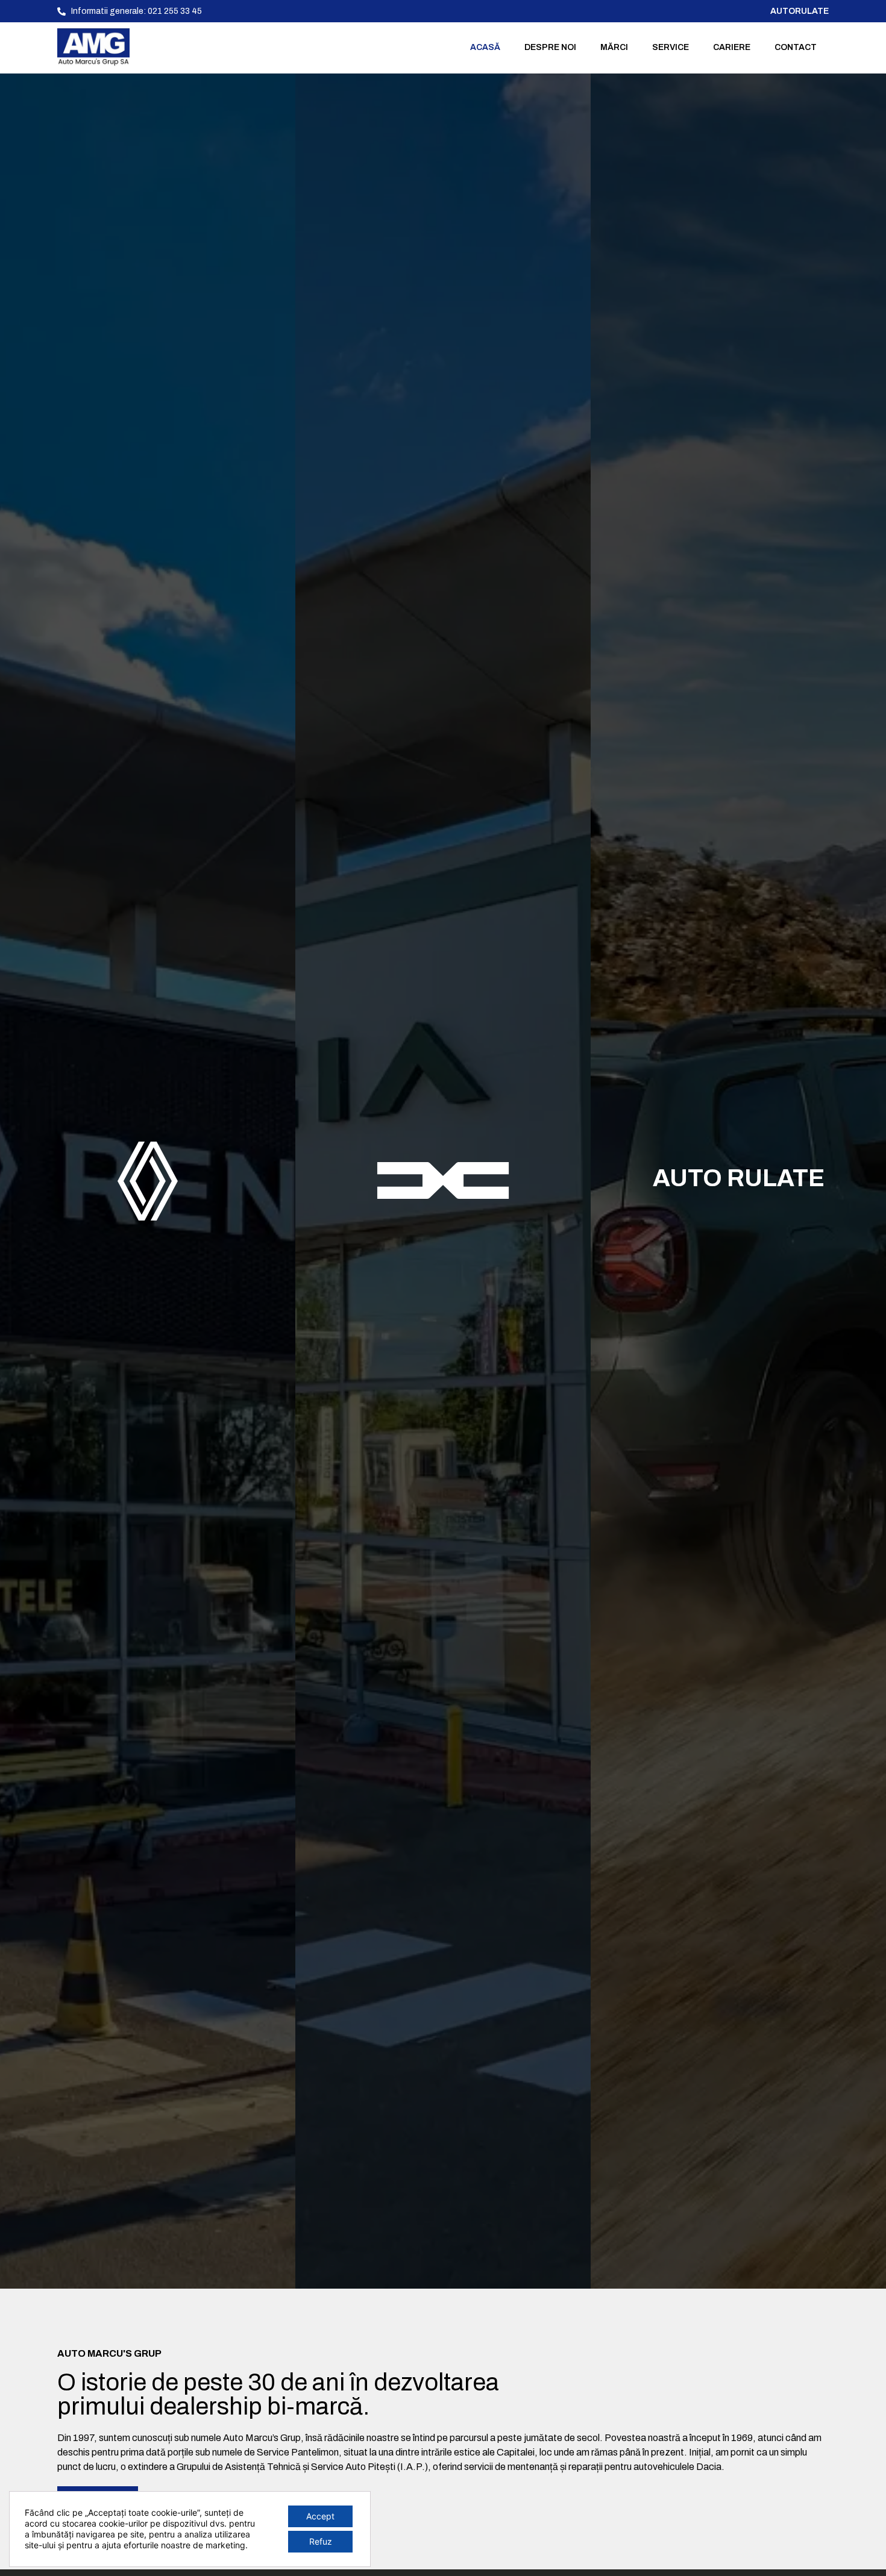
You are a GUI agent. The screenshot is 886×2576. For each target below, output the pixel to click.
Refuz (321, 2541)
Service (671, 47)
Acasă (485, 47)
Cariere (732, 47)
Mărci (614, 47)
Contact (796, 47)
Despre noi (550, 47)
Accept (320, 2516)
